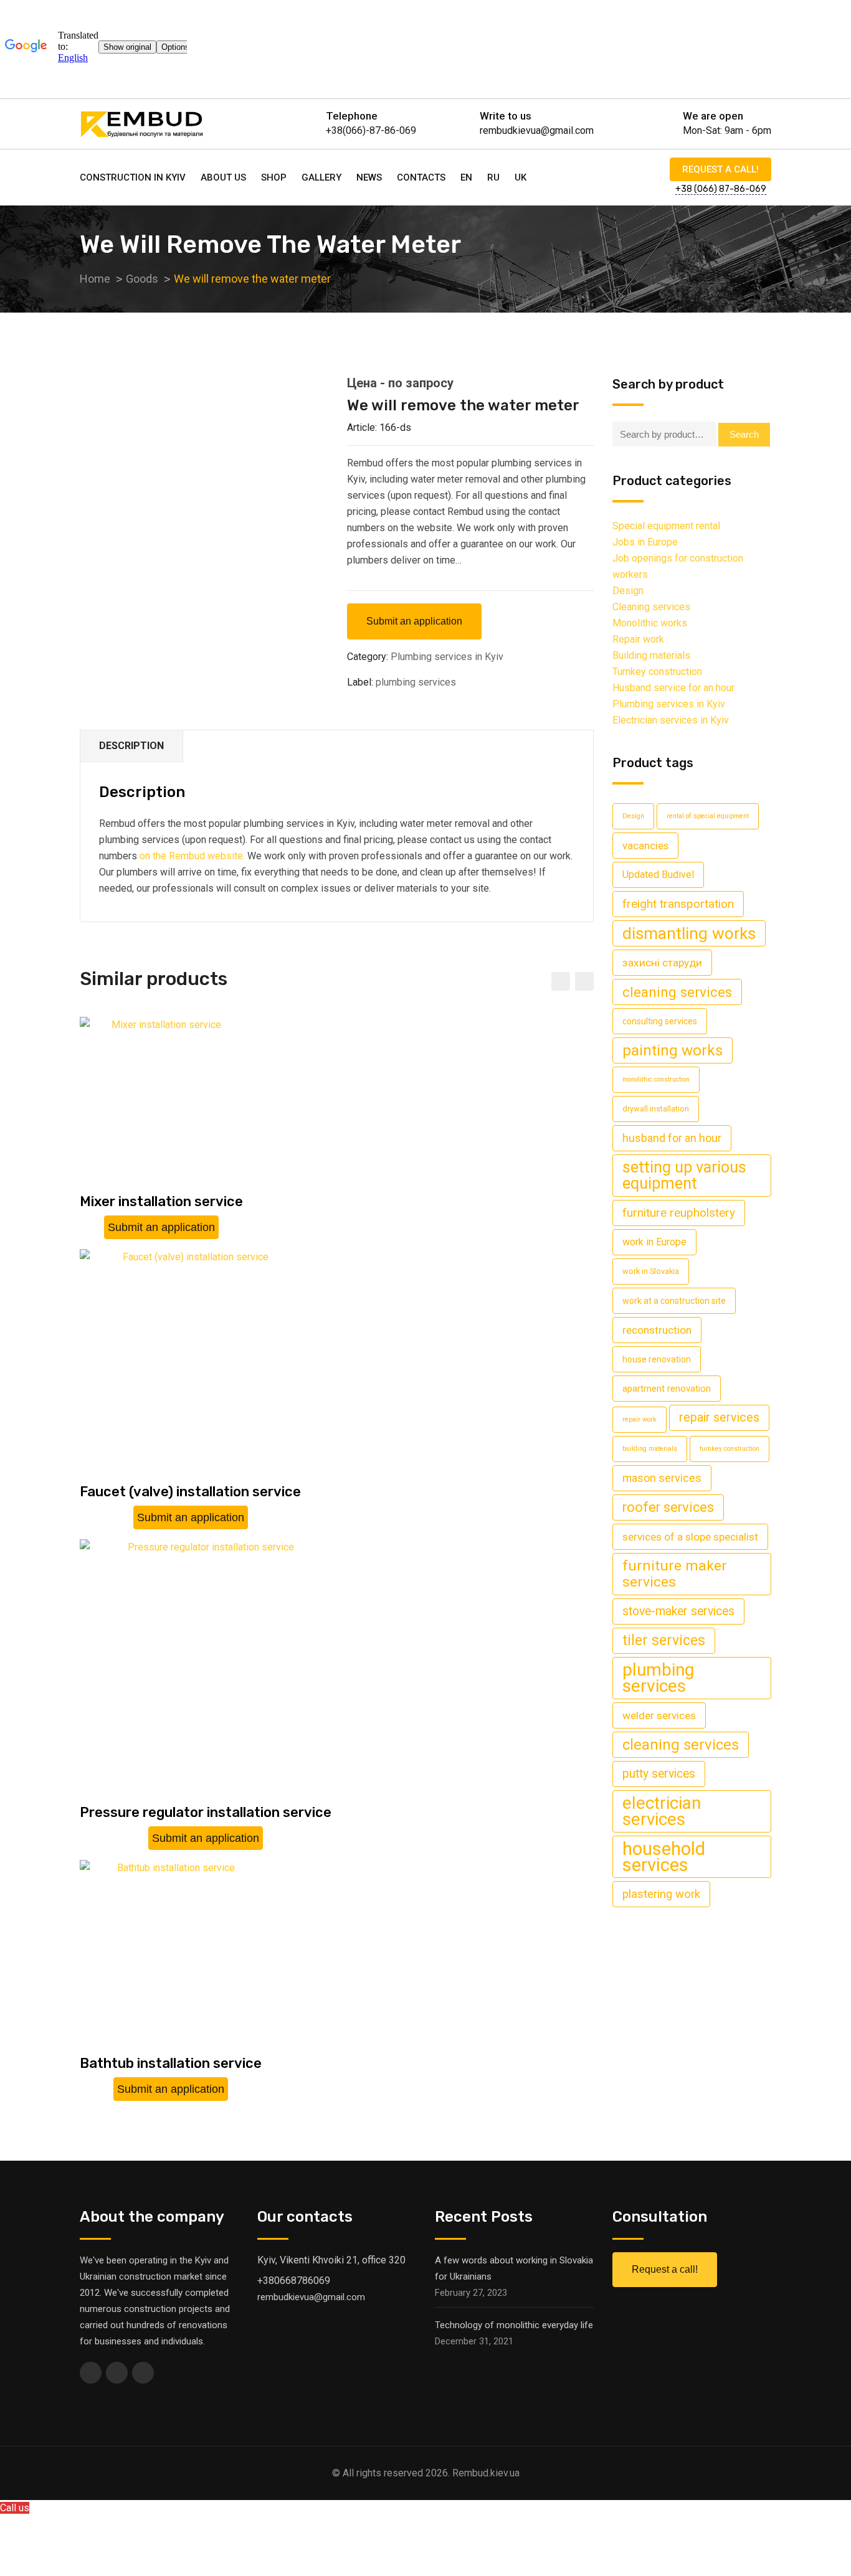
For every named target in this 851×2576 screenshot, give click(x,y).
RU (493, 177)
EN (466, 177)
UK (521, 177)
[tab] (132, 746)
